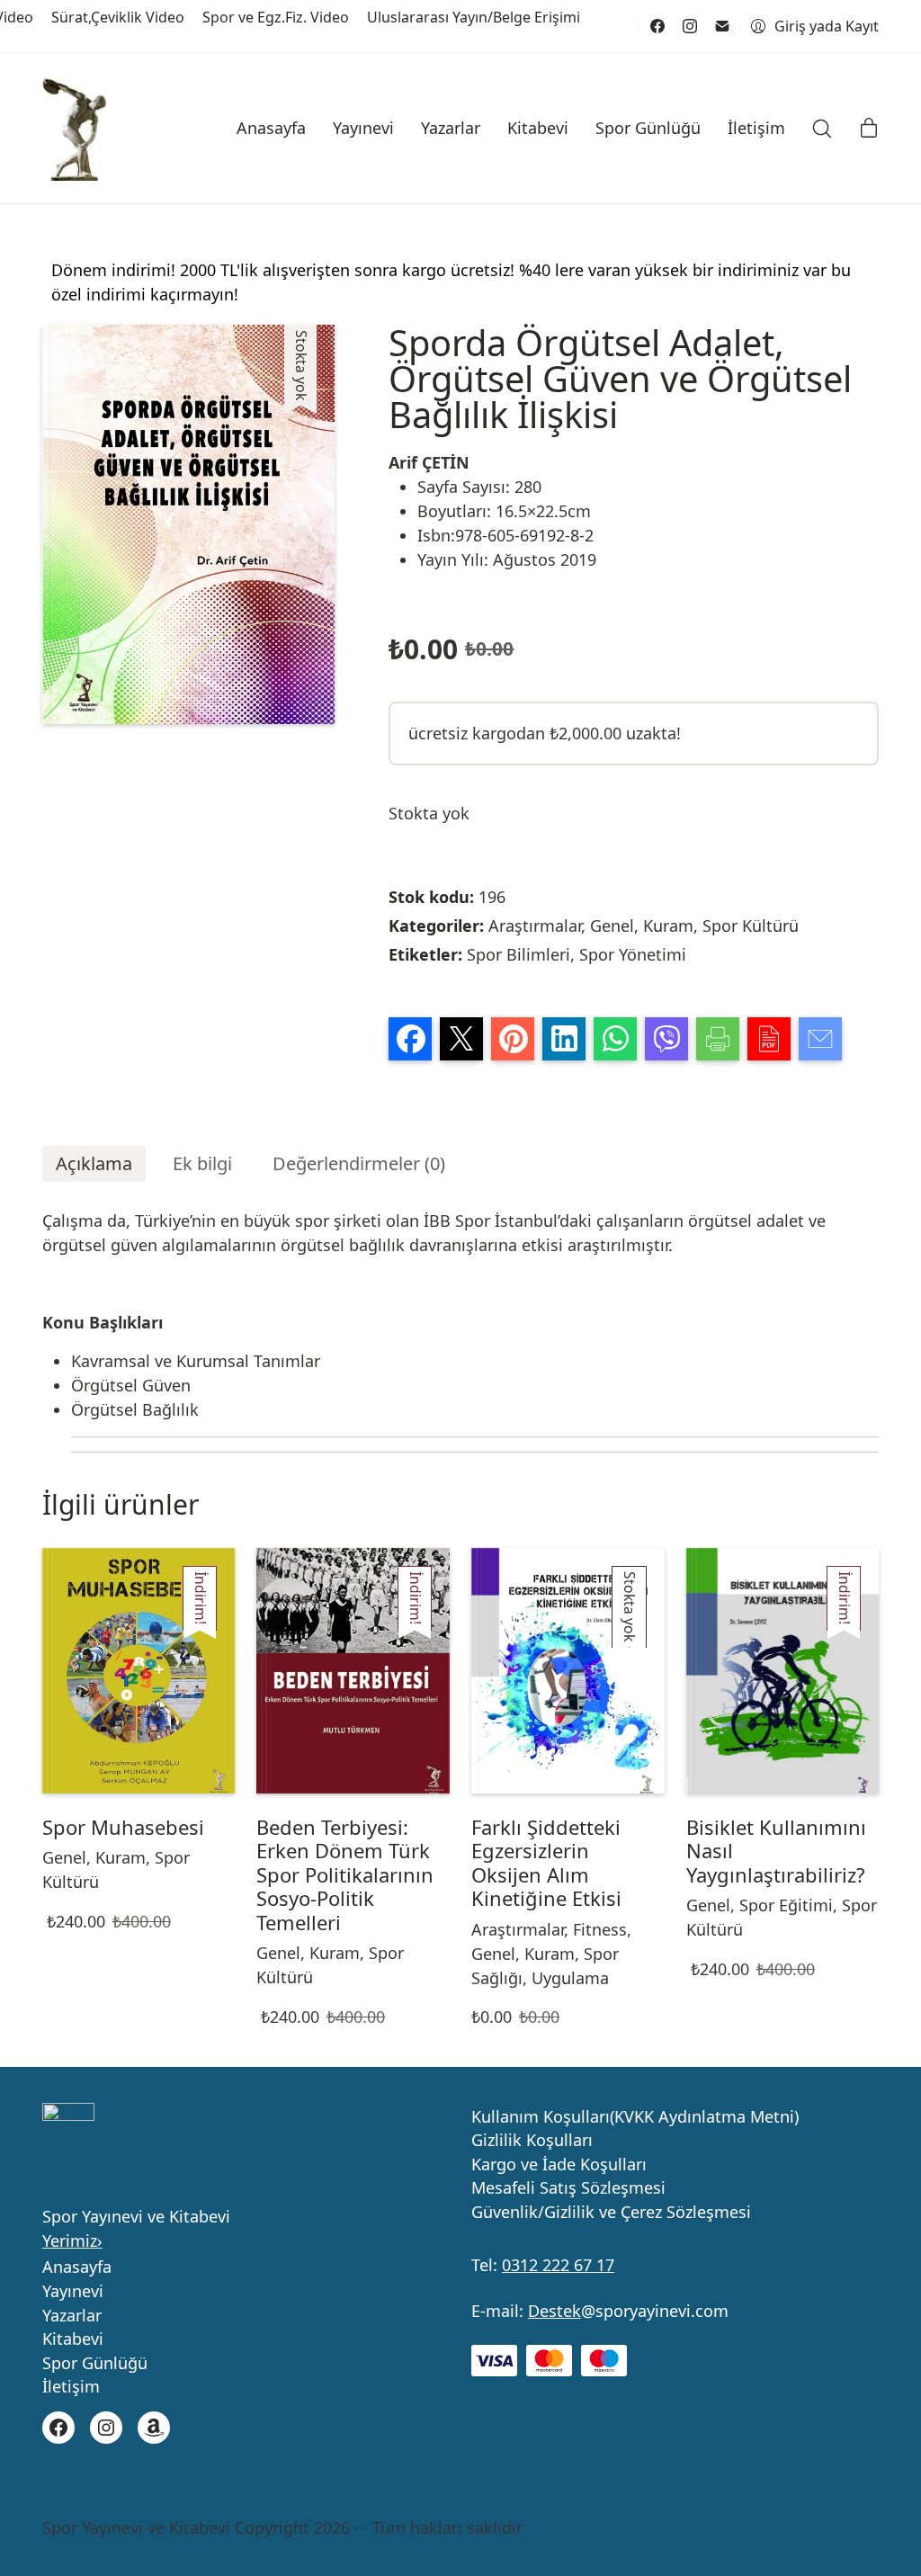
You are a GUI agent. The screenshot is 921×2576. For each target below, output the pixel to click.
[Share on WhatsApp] (615, 1039)
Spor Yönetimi (633, 954)
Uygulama (570, 1978)
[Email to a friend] (820, 1039)
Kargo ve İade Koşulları (559, 2165)
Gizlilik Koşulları (532, 2141)
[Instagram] (690, 26)
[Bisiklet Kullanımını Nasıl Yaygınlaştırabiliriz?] (783, 1671)
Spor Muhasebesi (123, 1827)
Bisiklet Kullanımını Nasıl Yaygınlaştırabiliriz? (776, 1851)
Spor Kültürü (751, 926)
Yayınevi (73, 2292)
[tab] (94, 1164)
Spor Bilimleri (519, 954)
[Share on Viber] (666, 1039)
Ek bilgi (202, 1163)
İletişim (71, 2387)
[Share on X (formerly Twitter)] (461, 1039)
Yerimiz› (72, 2241)
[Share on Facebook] (410, 1039)
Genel (612, 926)
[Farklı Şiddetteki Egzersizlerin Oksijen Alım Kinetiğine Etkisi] (568, 1671)
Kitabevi (73, 2339)
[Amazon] (154, 2428)
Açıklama (94, 1163)
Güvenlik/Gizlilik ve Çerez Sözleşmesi (611, 2213)
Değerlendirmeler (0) (359, 1163)
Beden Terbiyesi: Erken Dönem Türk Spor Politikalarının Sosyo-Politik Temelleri (345, 1874)
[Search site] (822, 129)
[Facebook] (657, 26)
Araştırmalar (535, 926)
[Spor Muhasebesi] (139, 1671)
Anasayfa (77, 2267)
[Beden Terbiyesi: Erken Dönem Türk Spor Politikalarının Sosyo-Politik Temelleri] (353, 1671)
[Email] (722, 26)
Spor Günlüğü (95, 2364)
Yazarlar (72, 2316)
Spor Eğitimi (786, 1905)
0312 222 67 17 (558, 2265)
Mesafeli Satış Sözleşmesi (568, 2188)
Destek (554, 2311)
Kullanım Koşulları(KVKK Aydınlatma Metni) (635, 2117)
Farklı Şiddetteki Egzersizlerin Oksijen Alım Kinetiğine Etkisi (546, 1863)
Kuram (668, 926)
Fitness (600, 1929)
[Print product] (718, 1039)
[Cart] (869, 129)
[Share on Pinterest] (513, 1039)
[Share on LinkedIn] (564, 1039)
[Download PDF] (769, 1039)
